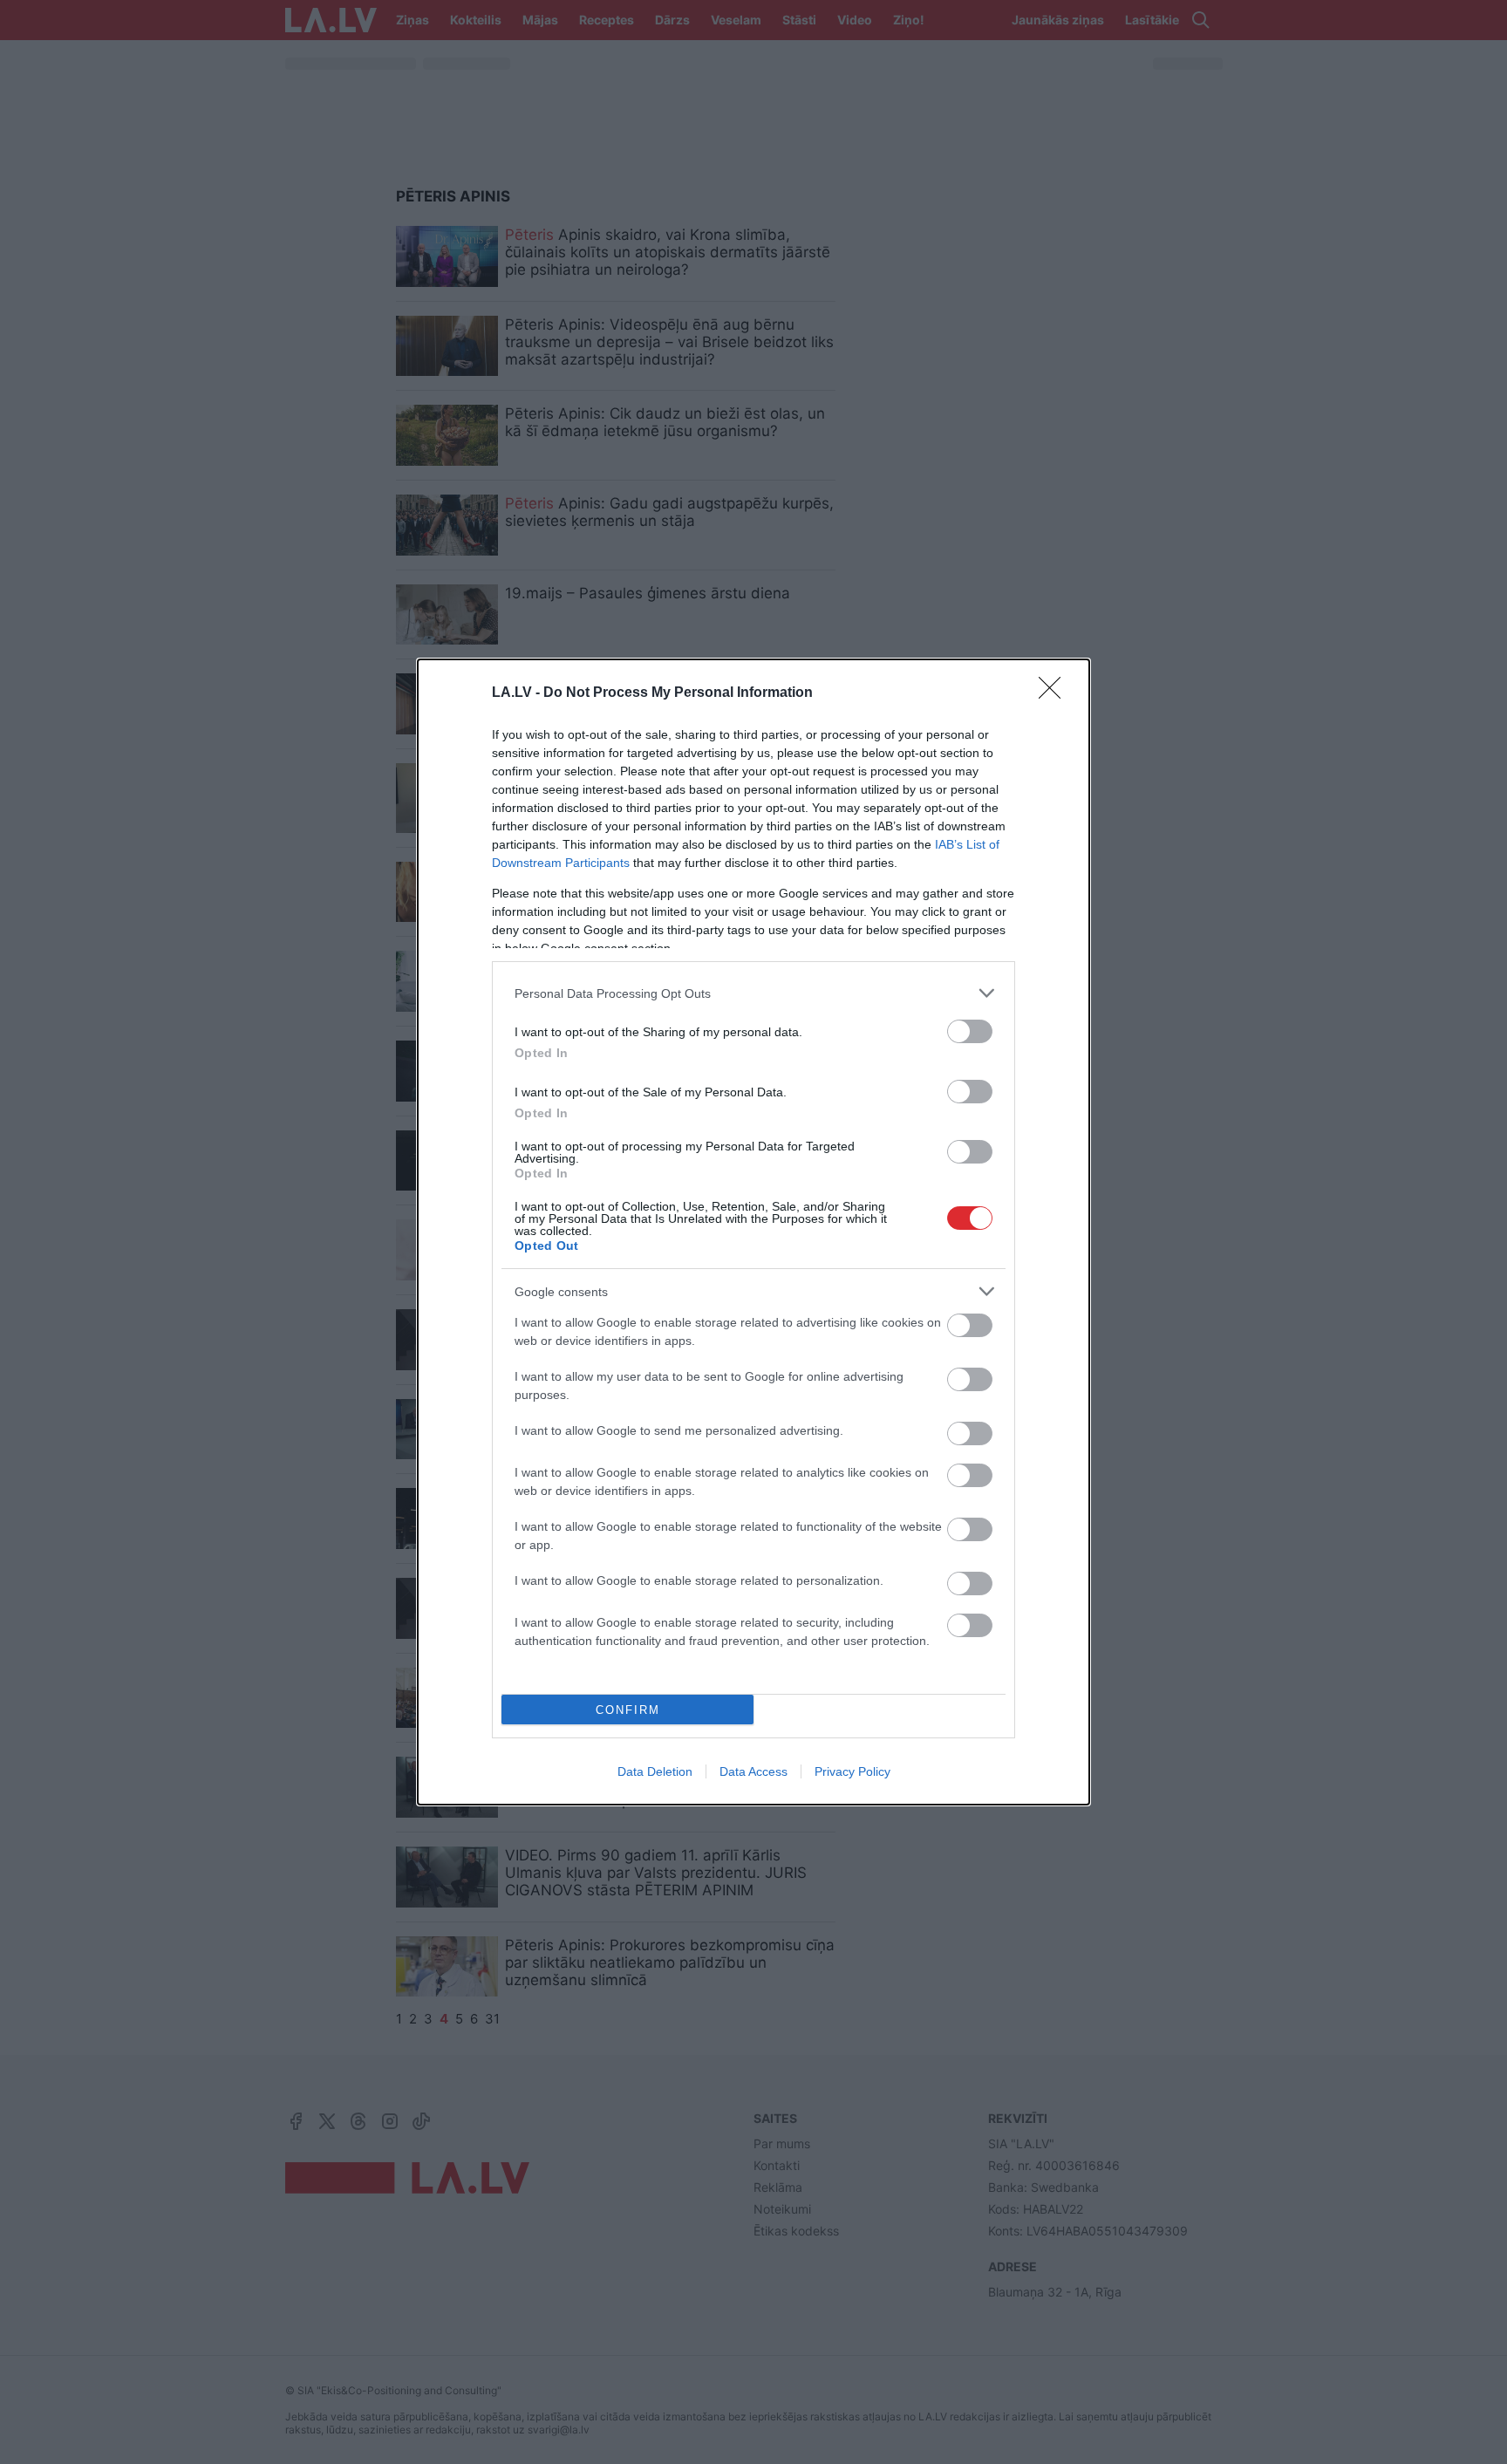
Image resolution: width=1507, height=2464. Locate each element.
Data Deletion (655, 1771)
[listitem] (753, 993)
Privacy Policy (852, 1771)
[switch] (970, 1031)
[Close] (1055, 693)
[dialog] (753, 1232)
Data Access (753, 1771)
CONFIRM (628, 1710)
